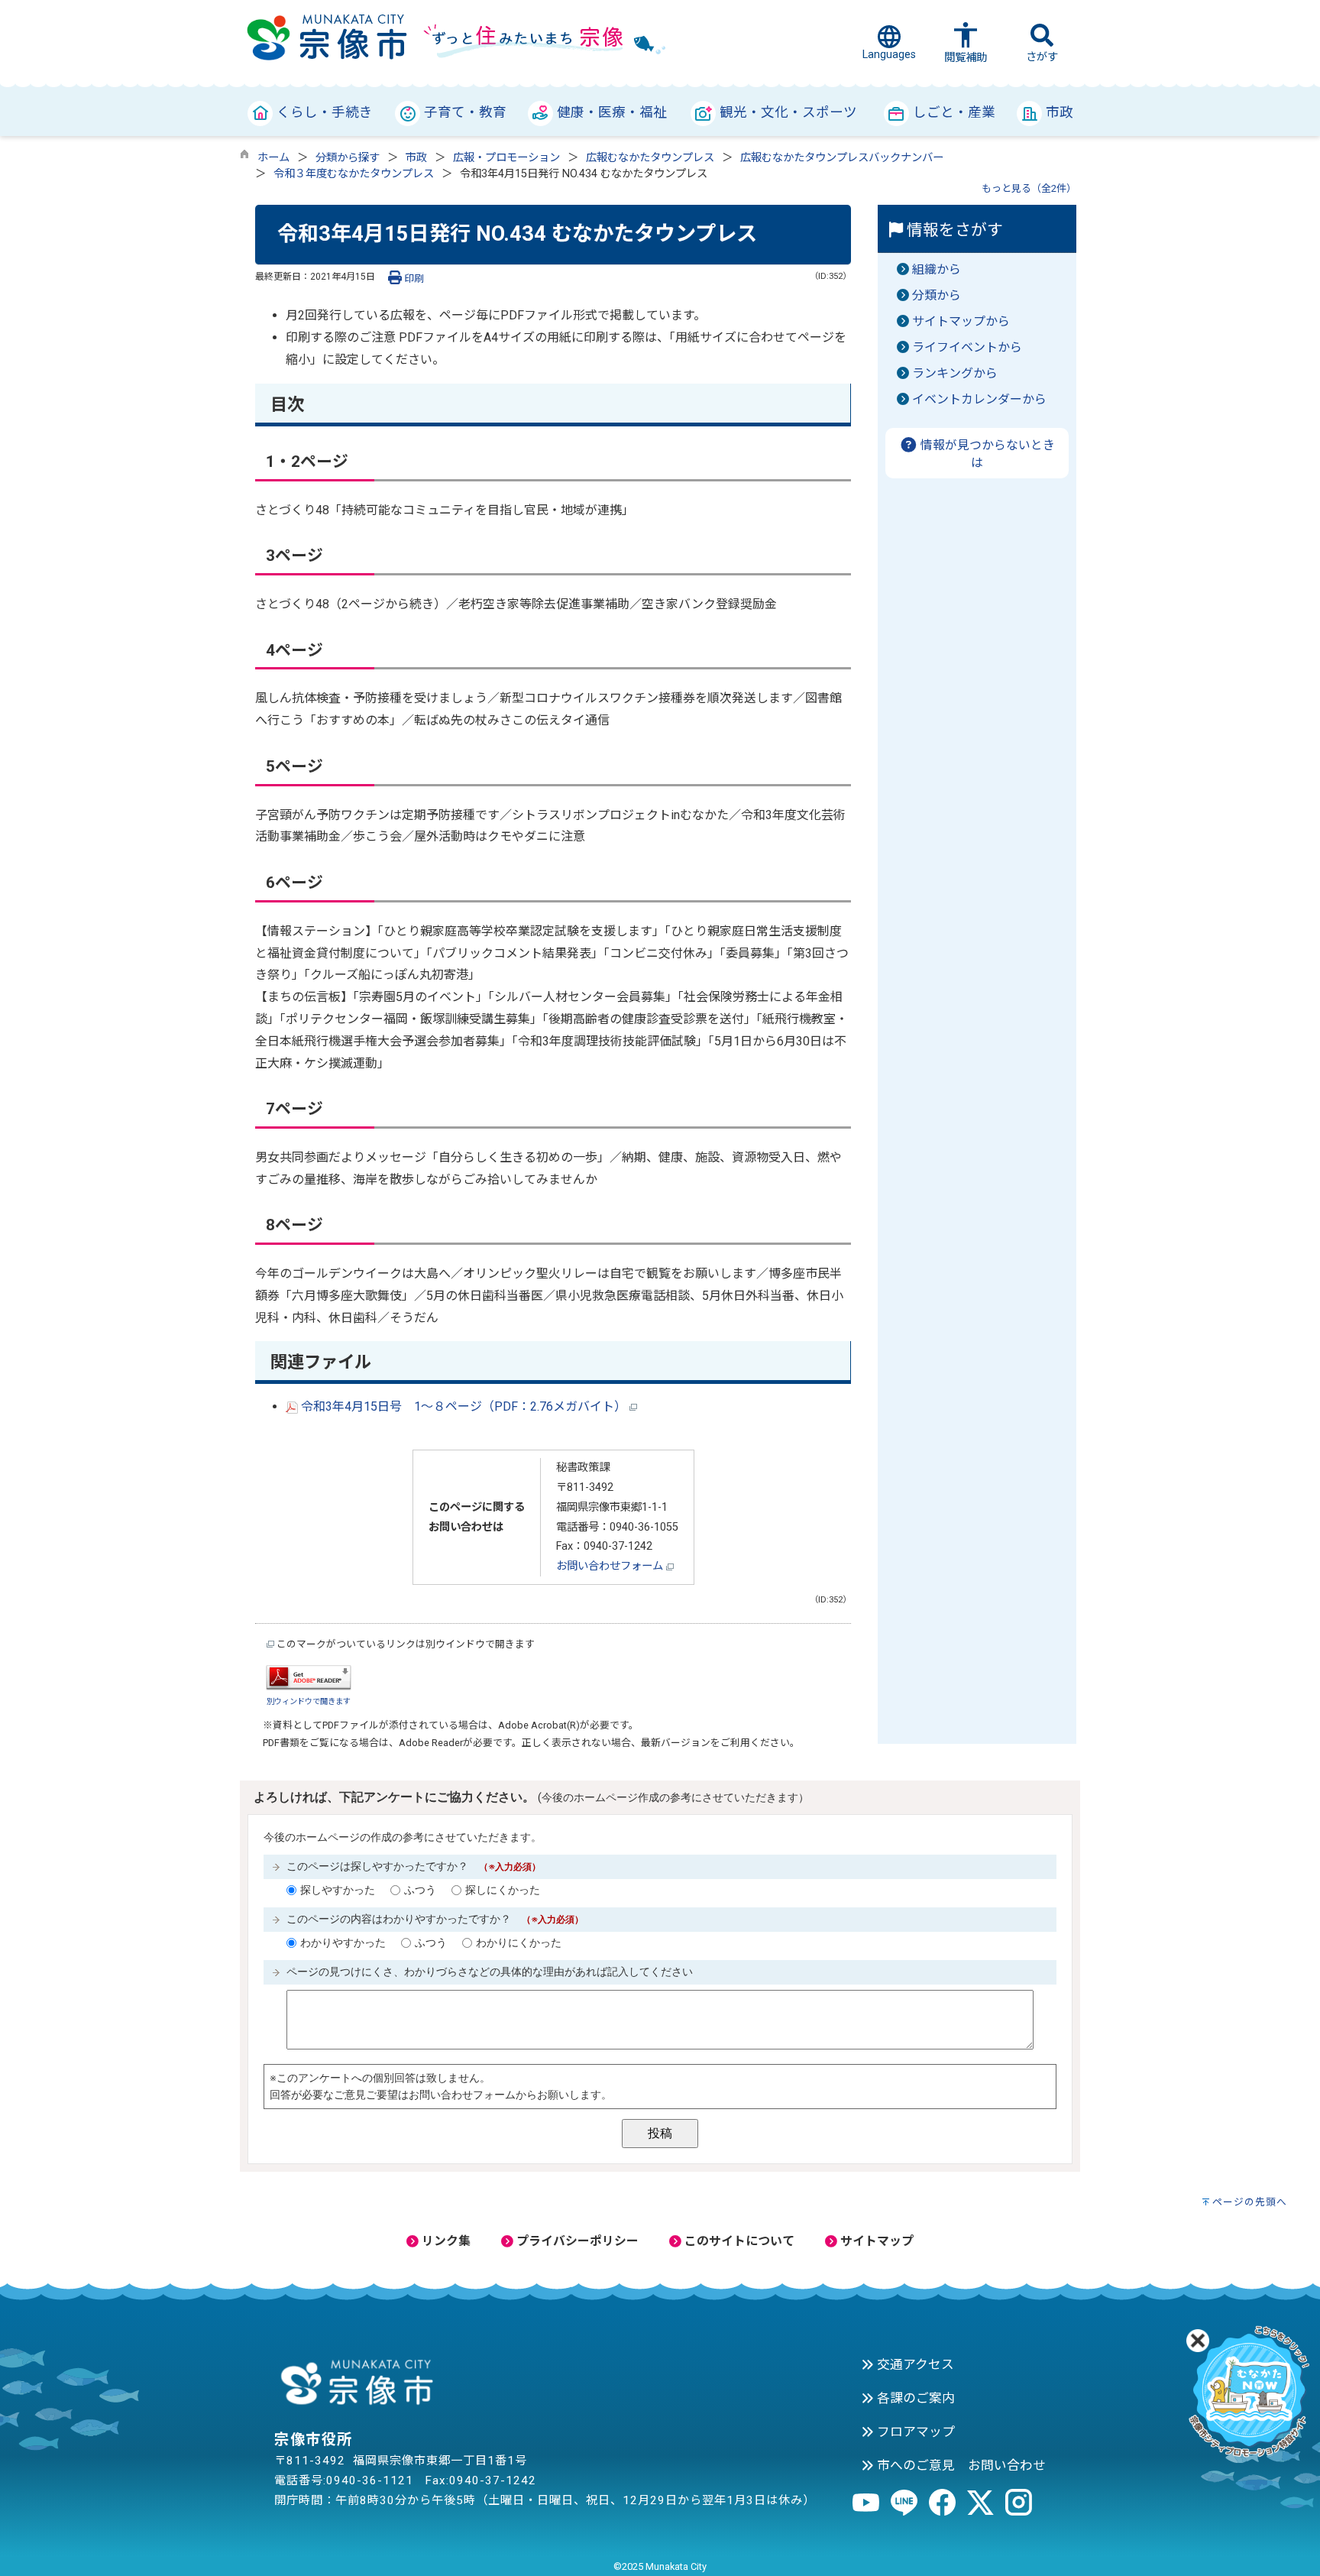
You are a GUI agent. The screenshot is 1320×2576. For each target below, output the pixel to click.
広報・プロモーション (506, 158)
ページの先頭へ (1250, 2202)
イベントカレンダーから (979, 399)
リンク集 (445, 2241)
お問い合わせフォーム (611, 1566)
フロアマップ (914, 2432)
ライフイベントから (967, 347)
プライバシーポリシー (576, 2241)
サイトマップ (875, 2241)
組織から (937, 269)
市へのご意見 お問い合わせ (960, 2465)
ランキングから (955, 373)
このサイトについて (738, 2241)
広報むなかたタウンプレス (650, 158)
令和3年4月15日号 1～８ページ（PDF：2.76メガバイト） (464, 1406)
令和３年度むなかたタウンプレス (354, 174)
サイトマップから (961, 321)
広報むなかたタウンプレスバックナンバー (842, 158)
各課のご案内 (914, 2398)
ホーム (273, 158)
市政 (416, 158)
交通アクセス (914, 2364)
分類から (937, 295)
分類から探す (348, 158)
